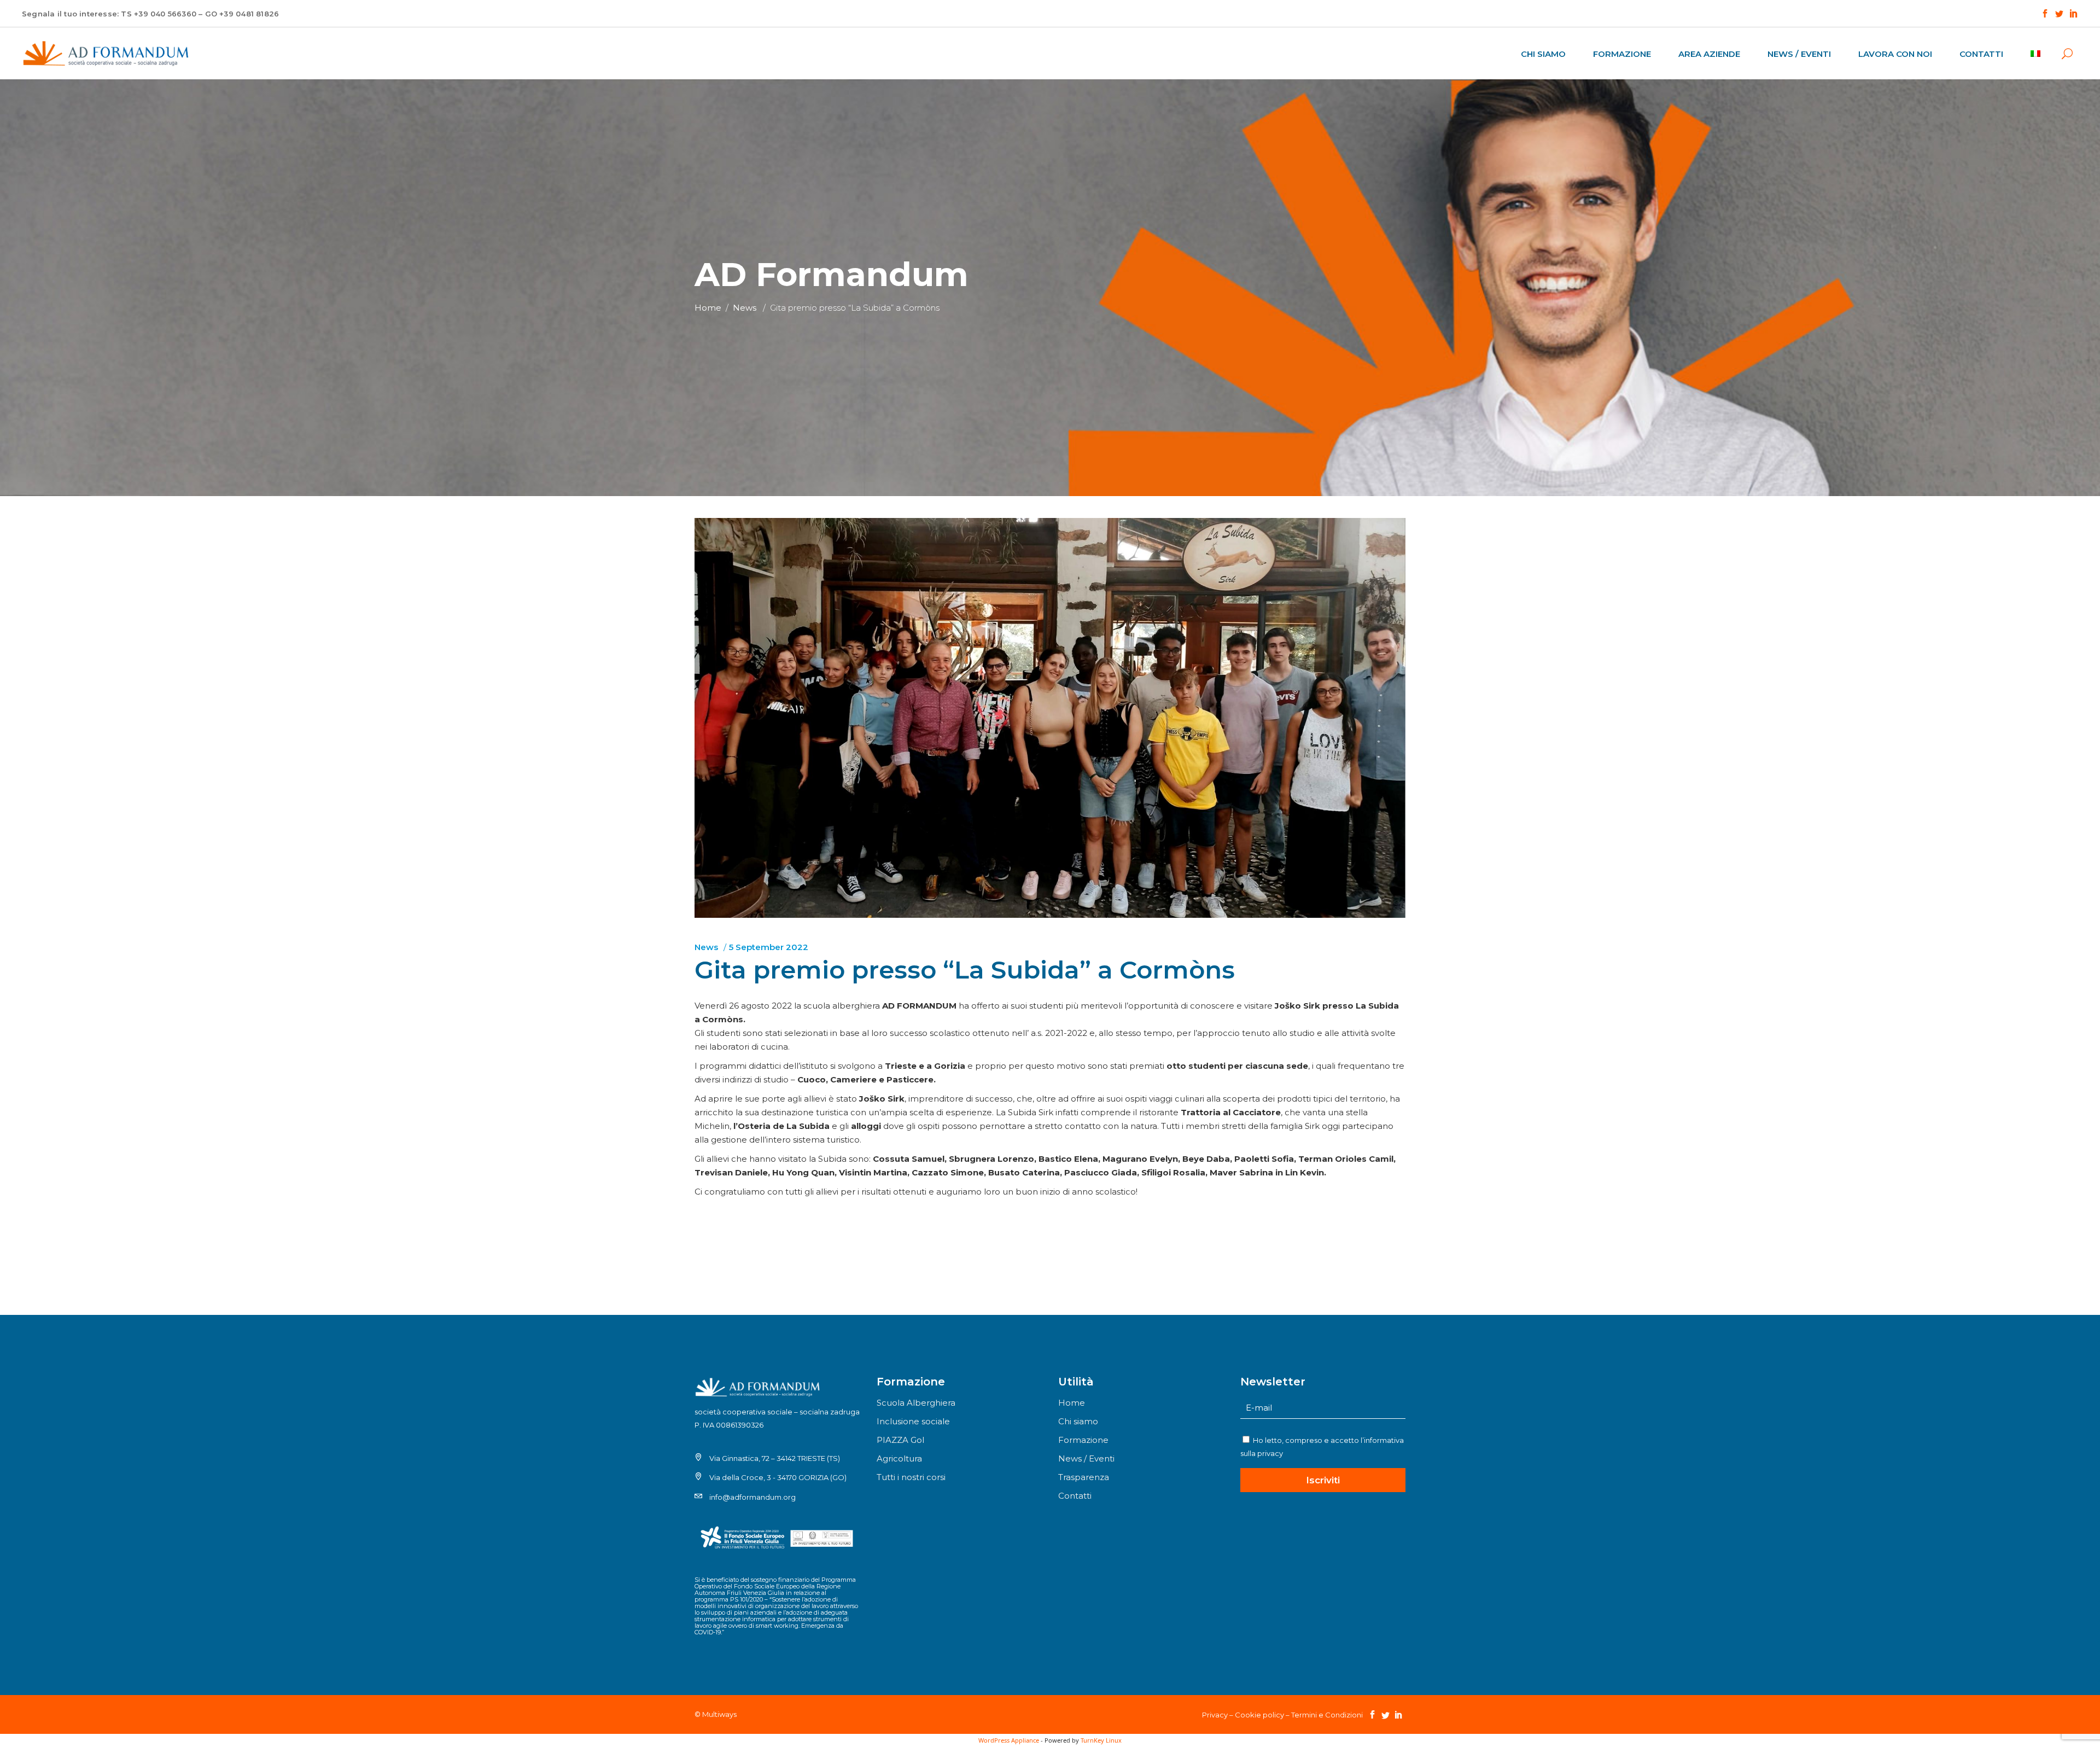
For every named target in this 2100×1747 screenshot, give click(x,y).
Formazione (1083, 1440)
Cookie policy (1259, 1715)
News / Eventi (1086, 1458)
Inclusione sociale (913, 1421)
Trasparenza (1084, 1477)
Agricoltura (899, 1458)
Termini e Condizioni (1327, 1715)
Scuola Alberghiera (916, 1403)
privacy (1270, 1453)
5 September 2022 (769, 947)
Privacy (1215, 1715)
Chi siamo (1078, 1421)
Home (708, 308)
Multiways (719, 1714)
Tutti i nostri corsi (911, 1477)
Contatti (1075, 1496)
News (745, 308)
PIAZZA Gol (900, 1440)
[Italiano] (2041, 53)
